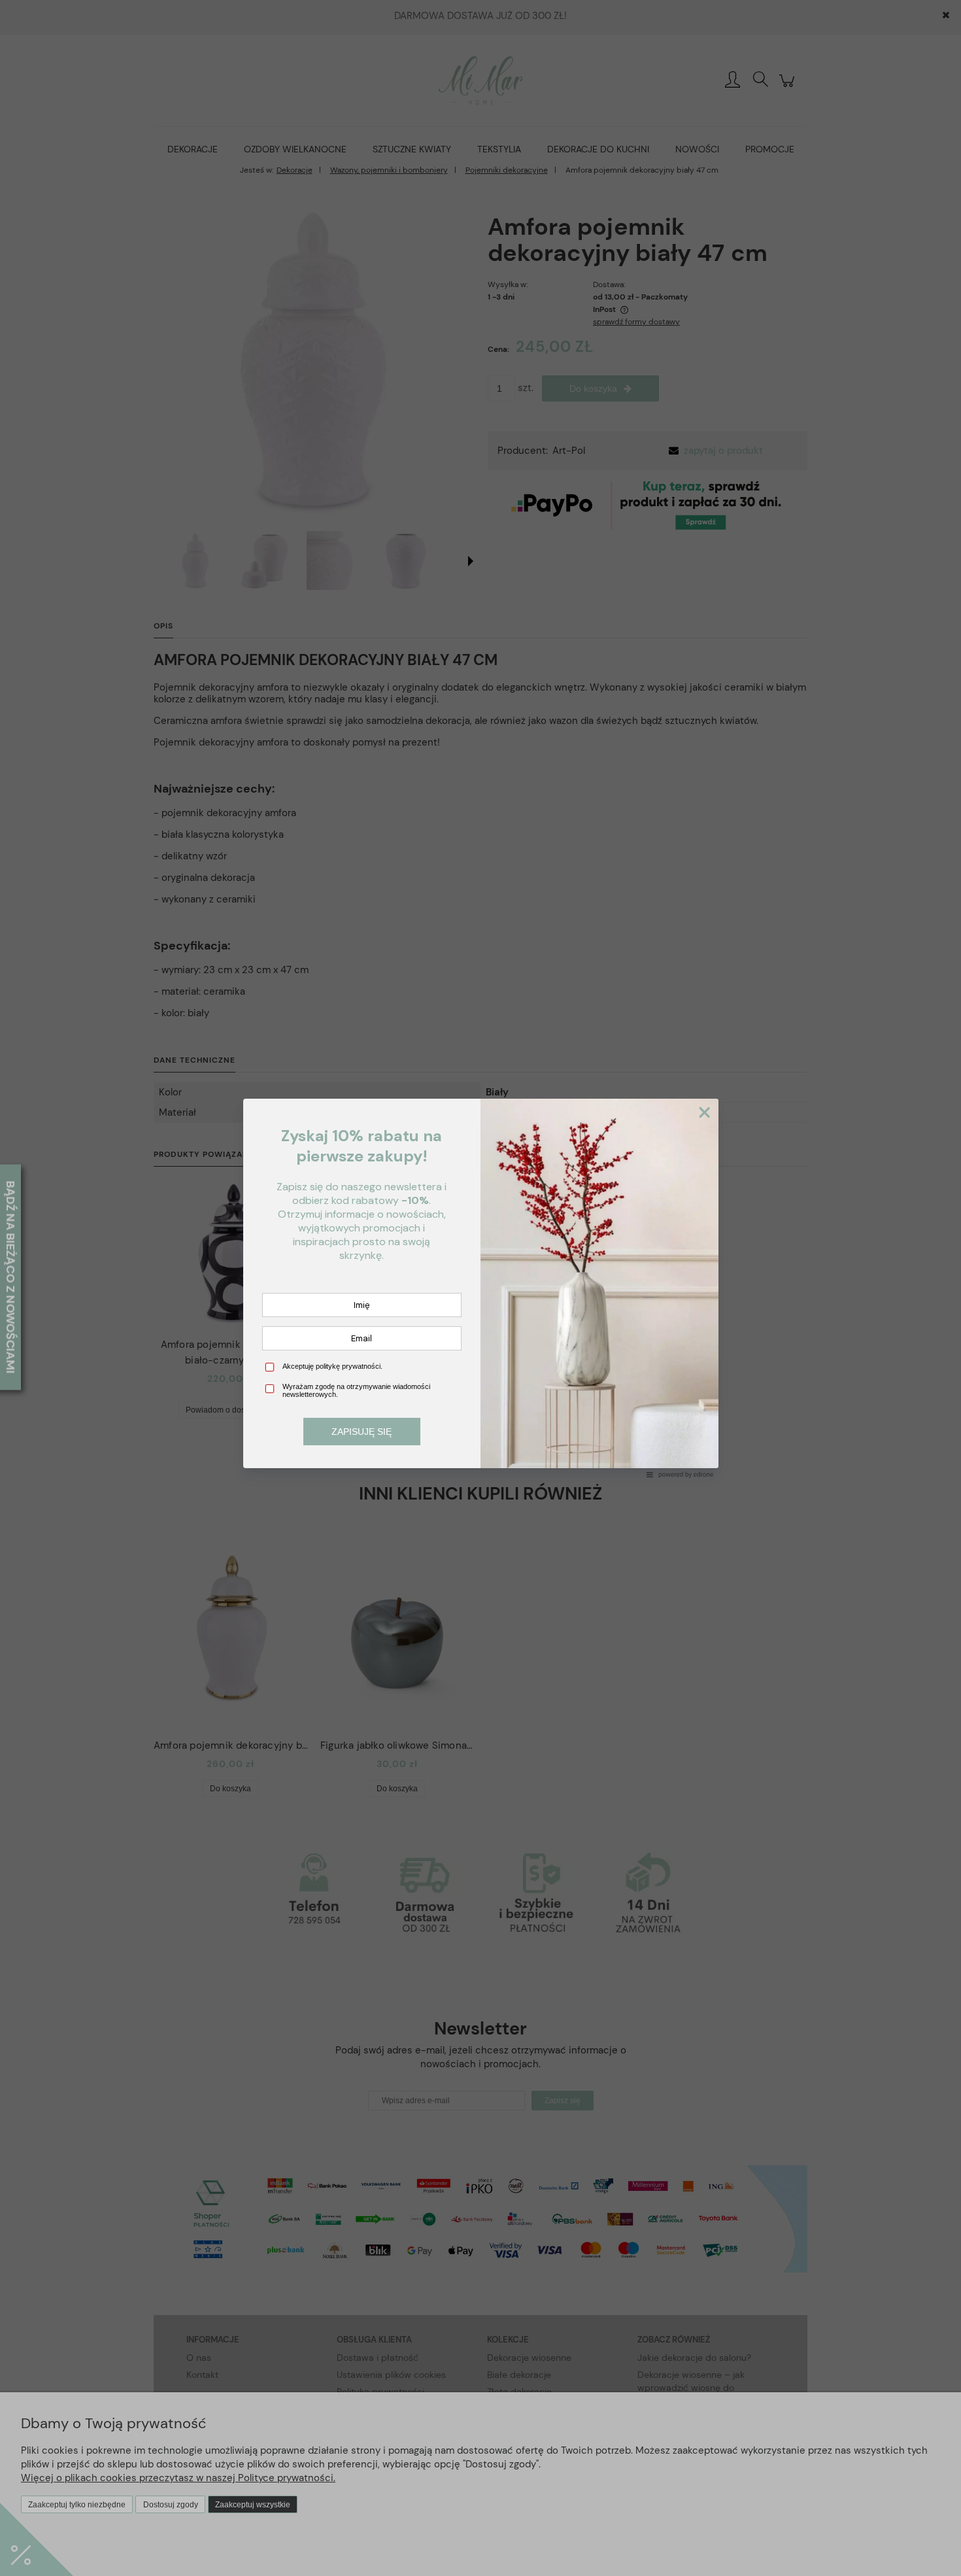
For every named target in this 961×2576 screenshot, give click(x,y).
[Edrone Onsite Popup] (480, 1288)
